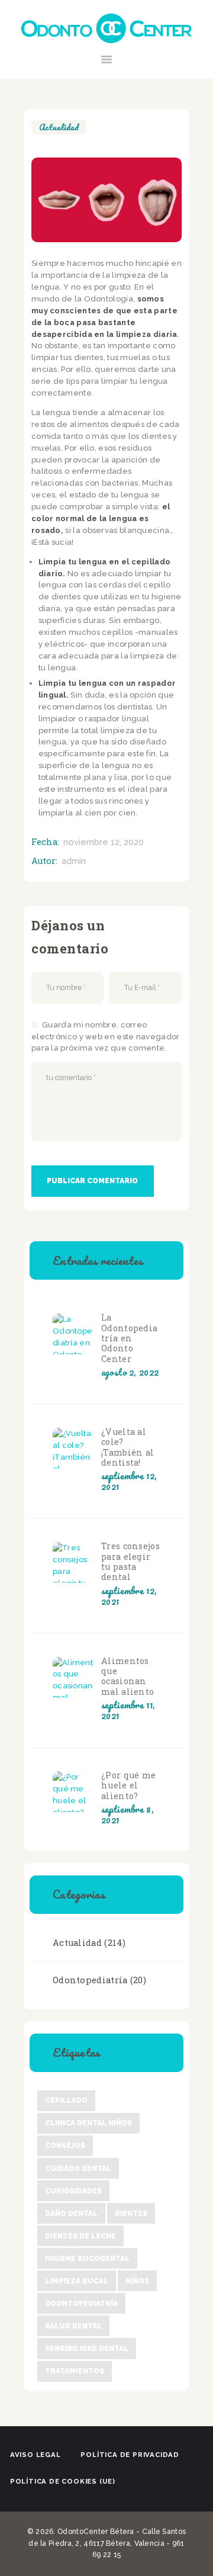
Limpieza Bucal (77, 2281)
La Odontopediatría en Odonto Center (129, 1338)
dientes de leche (80, 2236)
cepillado (66, 2100)
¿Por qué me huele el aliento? (128, 1785)
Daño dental (71, 2214)
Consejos (65, 2145)
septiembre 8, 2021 (128, 1814)
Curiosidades (73, 2191)
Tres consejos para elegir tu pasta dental (130, 1561)
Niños (137, 2281)
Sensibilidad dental (87, 2349)
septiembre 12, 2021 (129, 1481)
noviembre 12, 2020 (104, 842)
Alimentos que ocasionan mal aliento (128, 1676)
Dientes (131, 2214)
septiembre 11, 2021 (128, 1710)
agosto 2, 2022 (130, 1372)
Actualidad (59, 127)
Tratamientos (75, 2371)
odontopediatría (81, 2304)
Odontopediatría (90, 1980)
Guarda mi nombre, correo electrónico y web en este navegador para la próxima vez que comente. (106, 1037)
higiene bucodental (87, 2259)
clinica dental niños (88, 2123)
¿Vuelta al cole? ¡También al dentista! (128, 1447)
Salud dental (73, 2326)
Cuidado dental (78, 2169)
